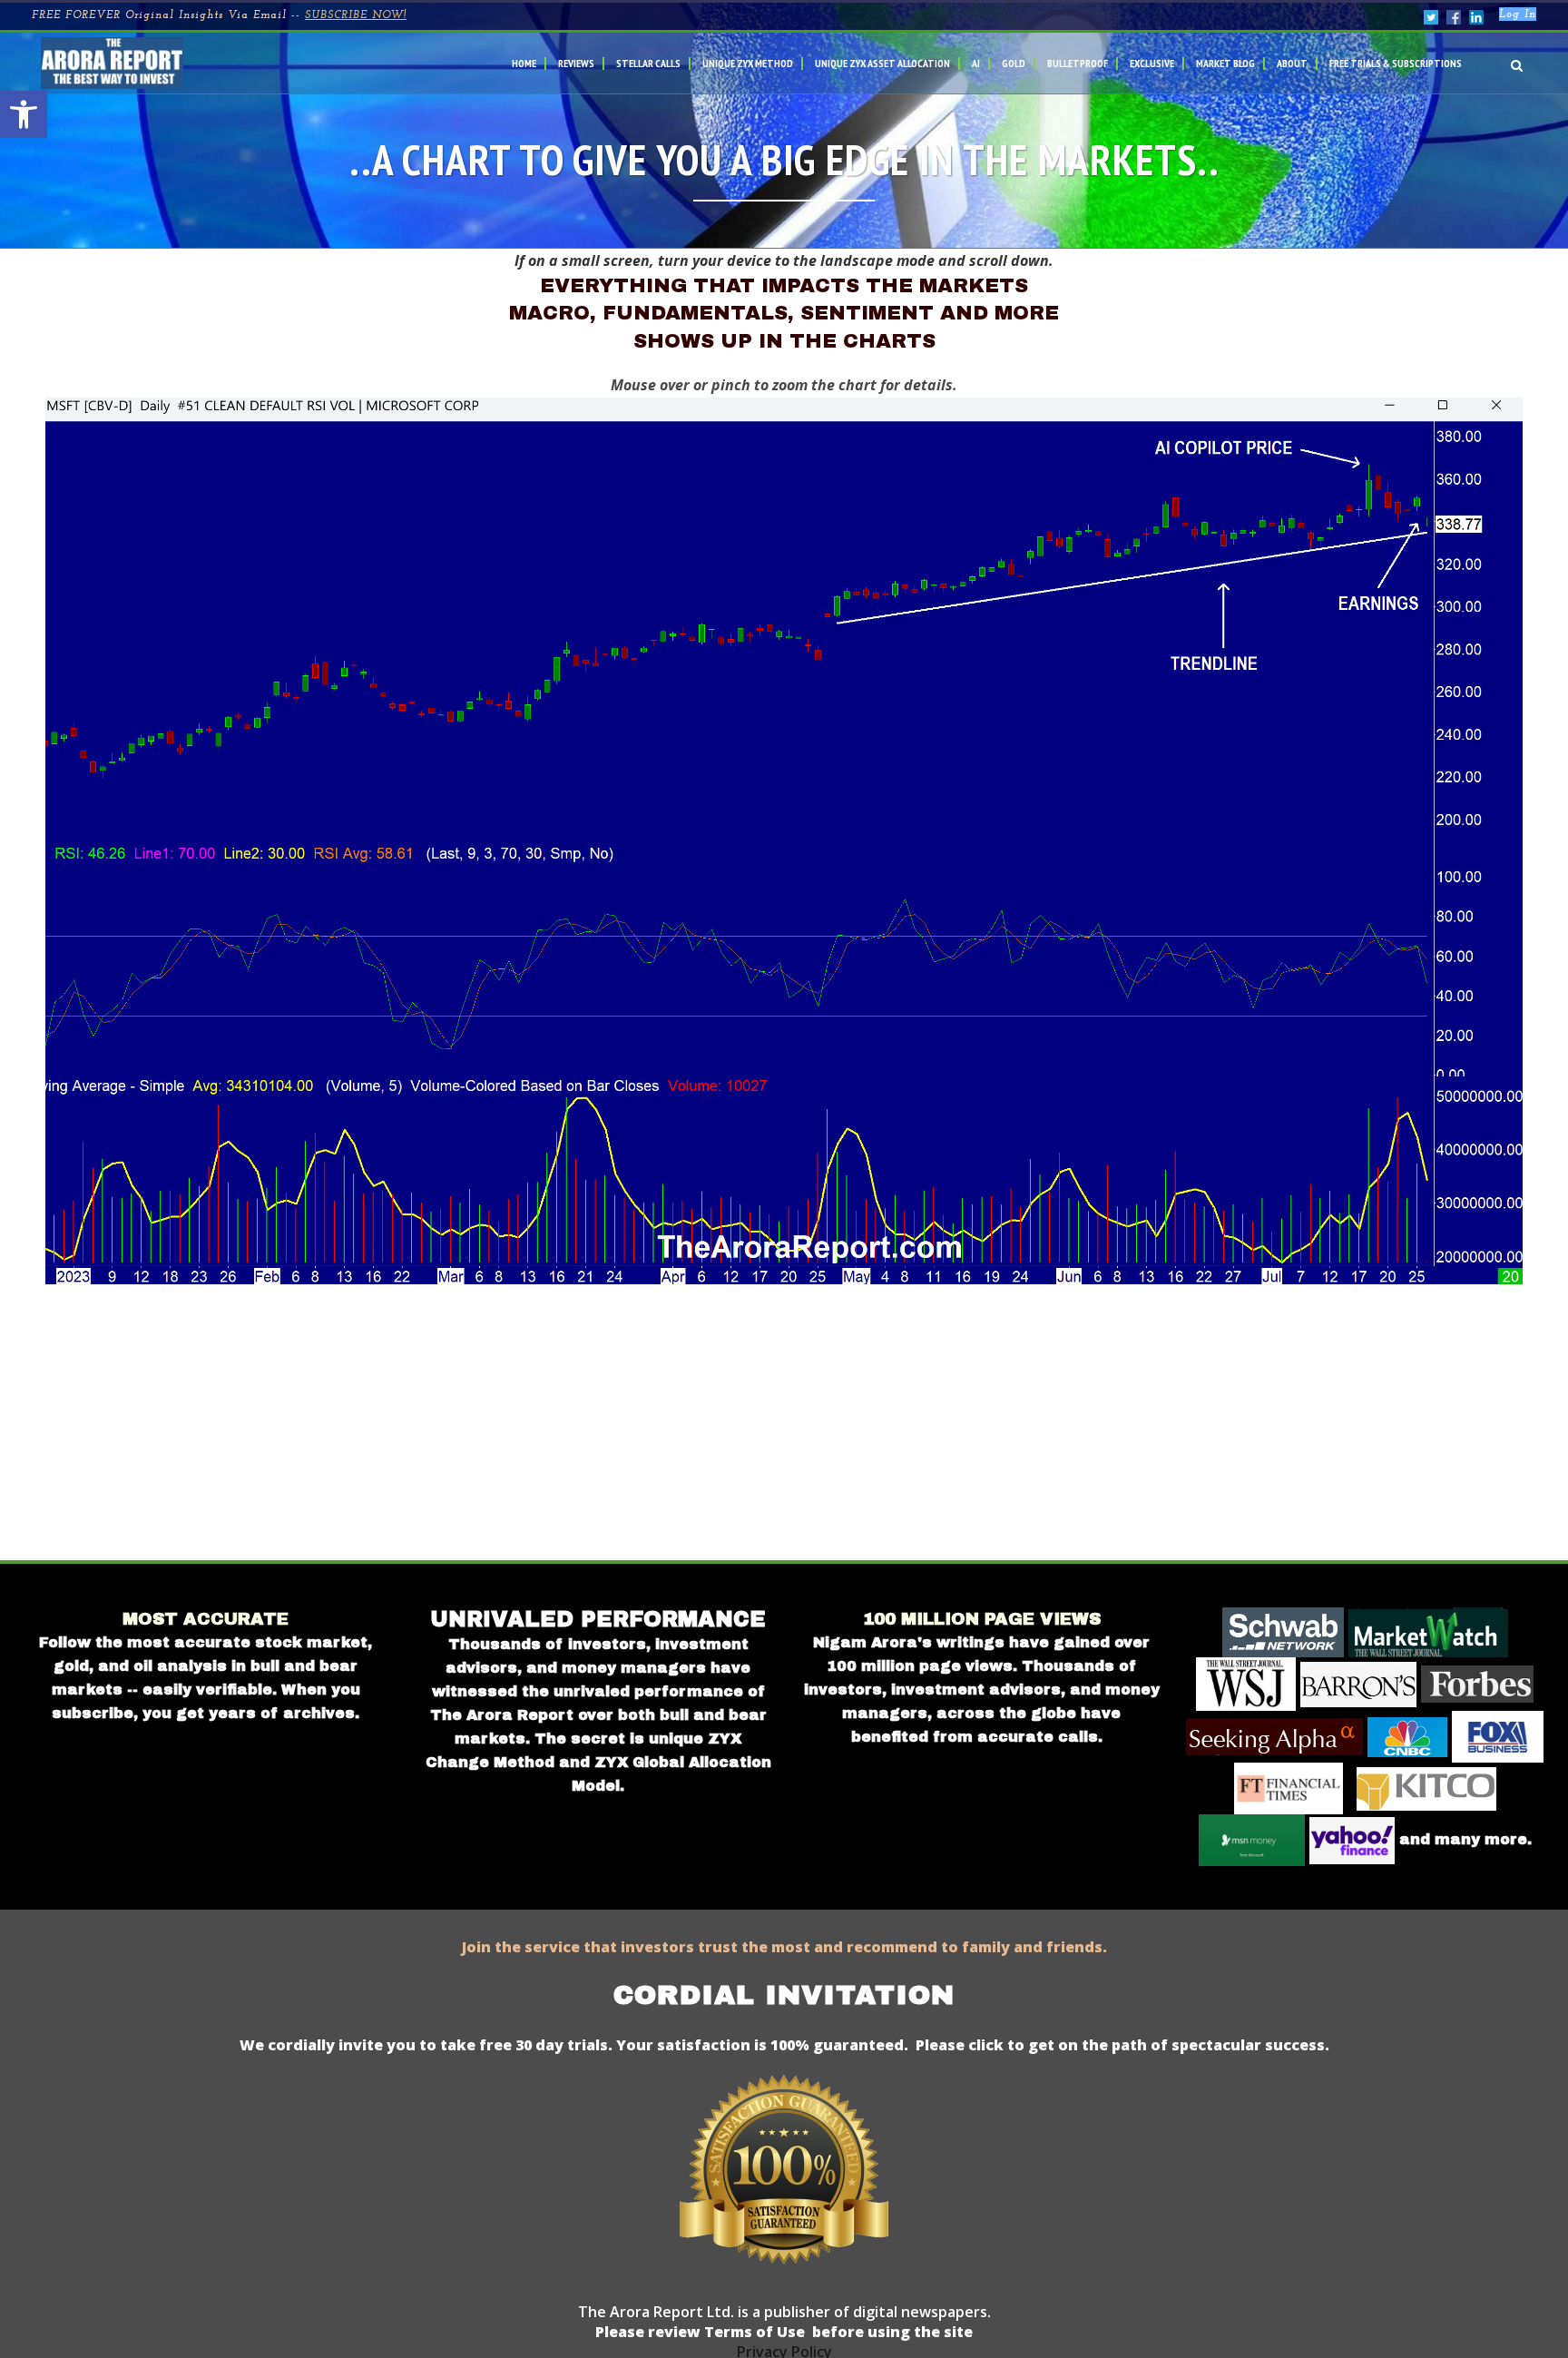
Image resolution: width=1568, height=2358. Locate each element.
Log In (1518, 15)
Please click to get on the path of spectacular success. (1122, 2045)
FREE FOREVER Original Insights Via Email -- (219, 15)
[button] (24, 114)
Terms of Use (753, 2332)
